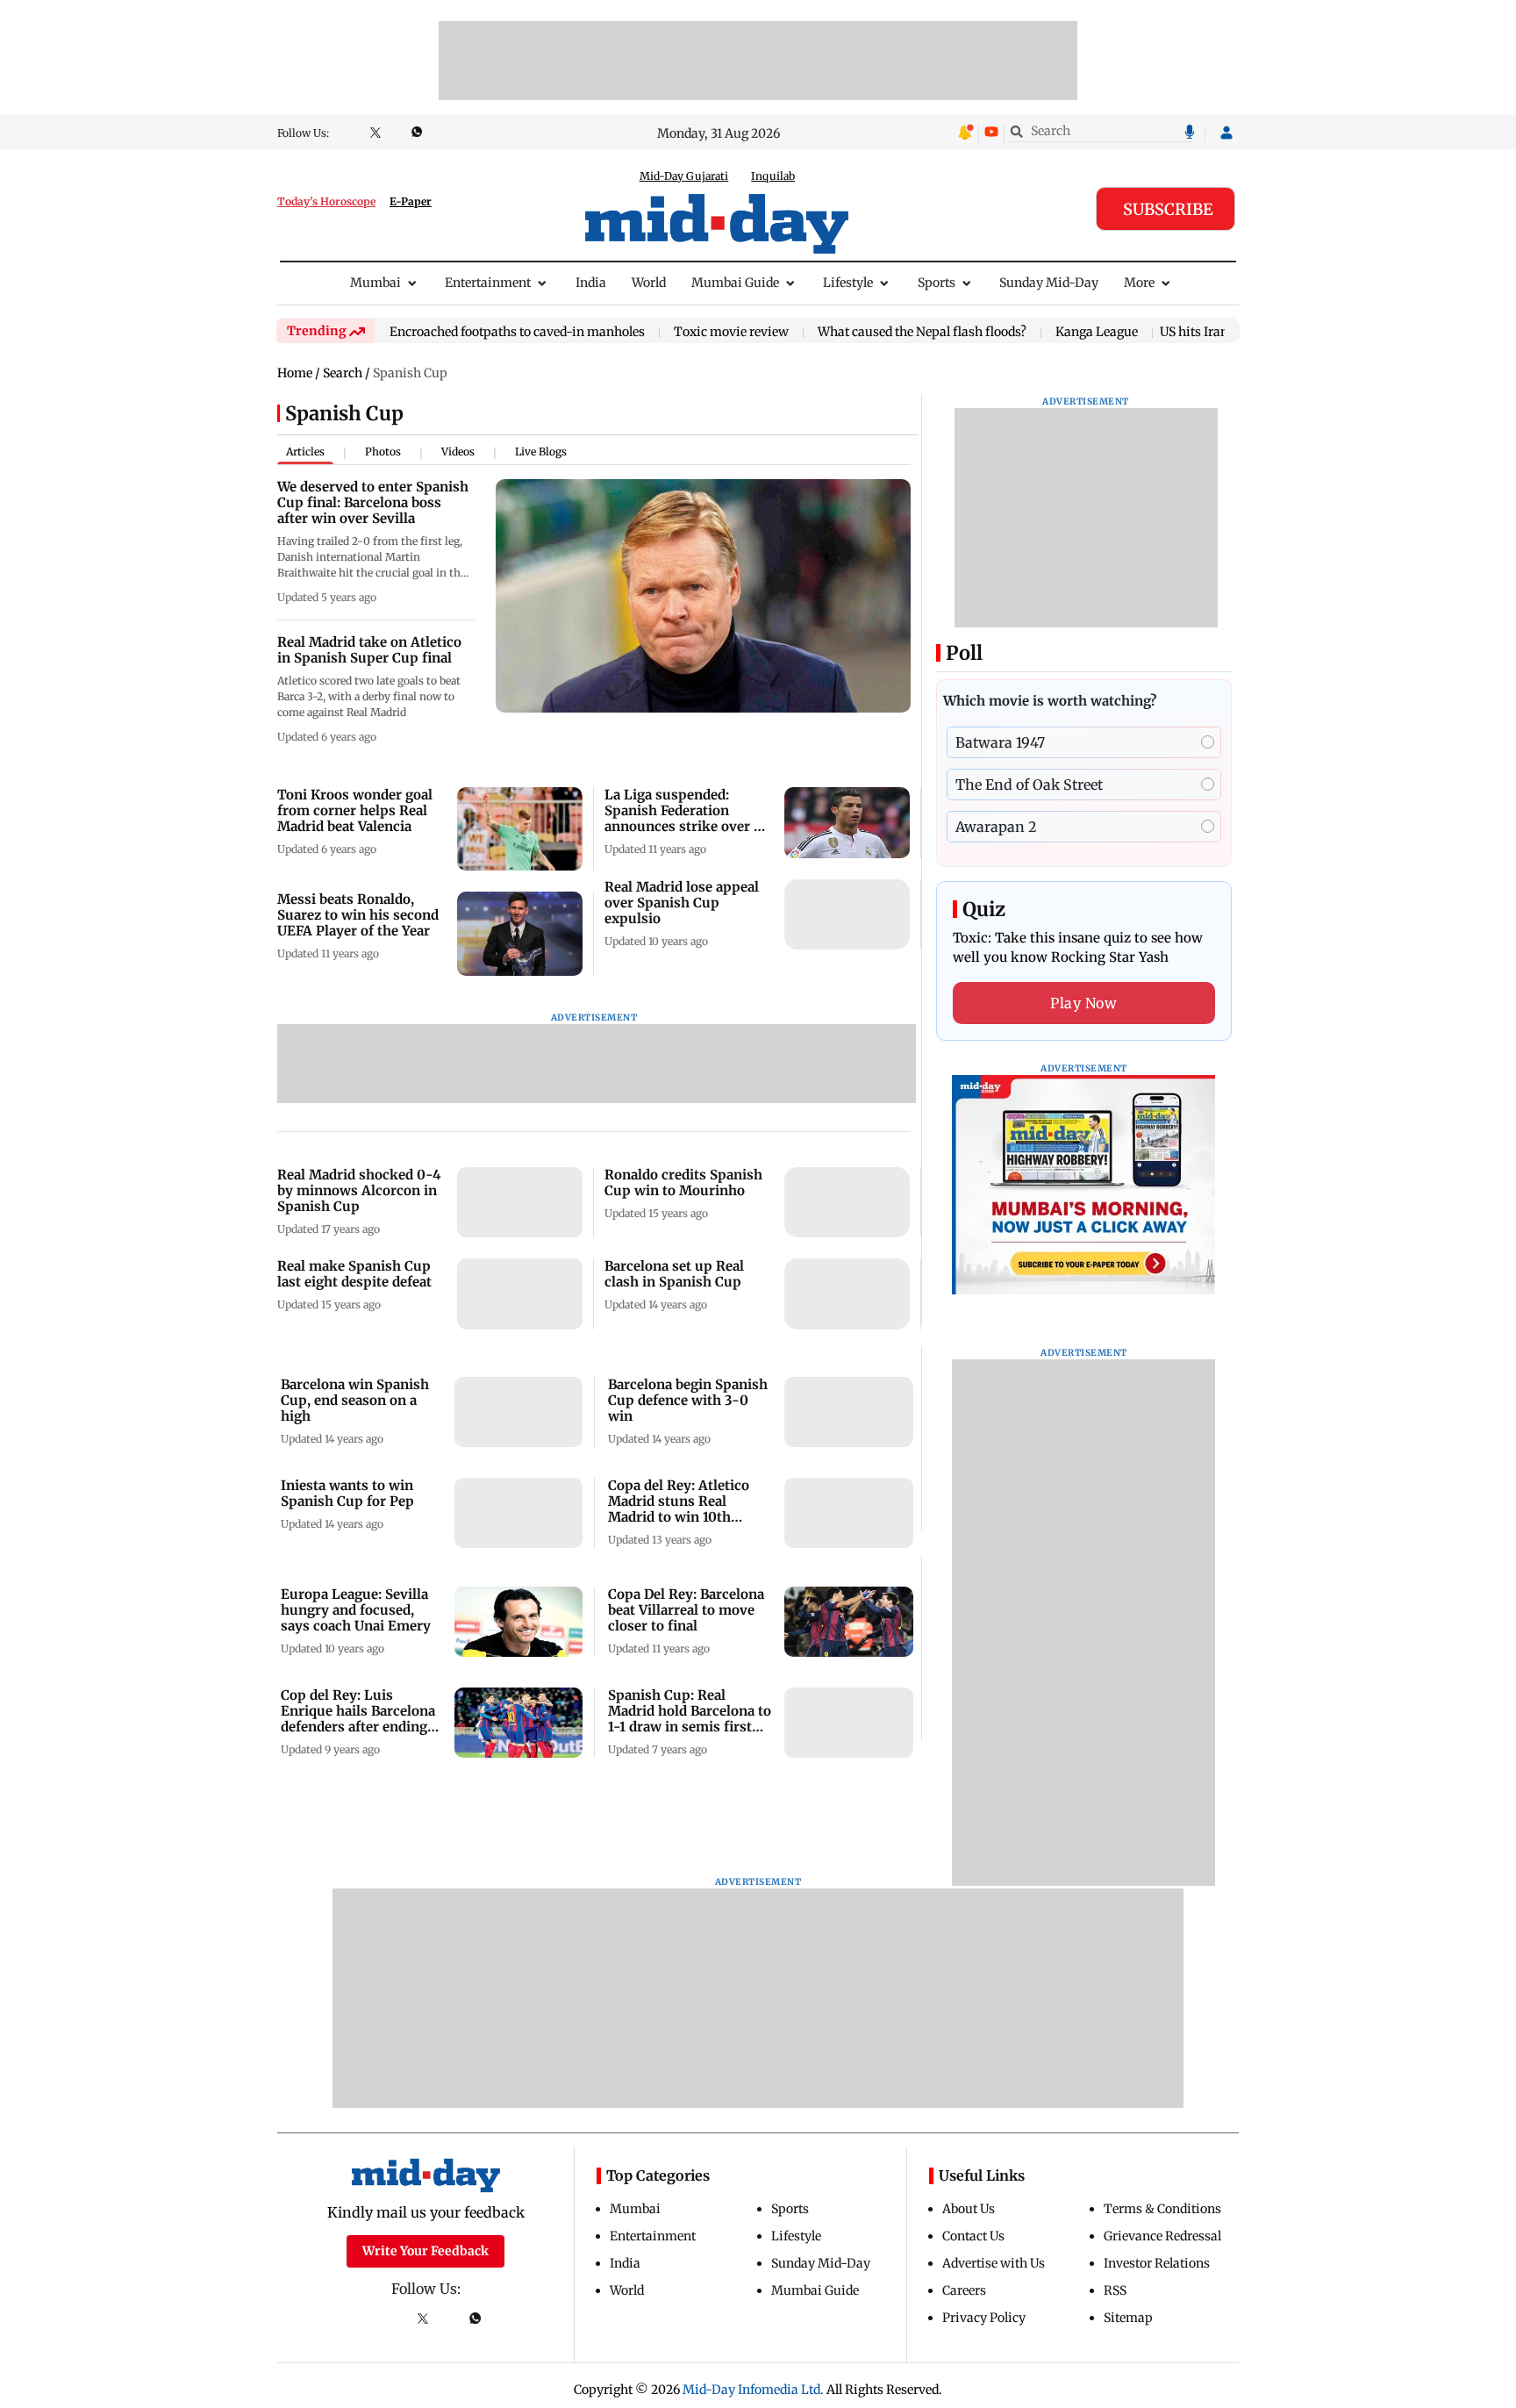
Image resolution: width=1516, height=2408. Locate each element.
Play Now (1083, 1003)
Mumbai (375, 283)
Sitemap (1128, 2318)
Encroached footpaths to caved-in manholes (517, 333)
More (1139, 283)
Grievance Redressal (1162, 2236)
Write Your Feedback (425, 2251)
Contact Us (973, 2236)
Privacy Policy (984, 2318)
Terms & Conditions (1162, 2209)
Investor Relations (1157, 2263)
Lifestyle (848, 283)
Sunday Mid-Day (1049, 283)
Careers (964, 2290)
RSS (1115, 2290)
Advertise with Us (994, 2263)
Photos (383, 451)
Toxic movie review (731, 333)
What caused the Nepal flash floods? (922, 333)
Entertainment (488, 283)
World (649, 283)
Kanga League (1097, 333)
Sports (937, 283)
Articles (305, 451)
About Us (969, 2209)
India (591, 283)
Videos (458, 451)
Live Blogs (541, 451)
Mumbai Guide (735, 283)
